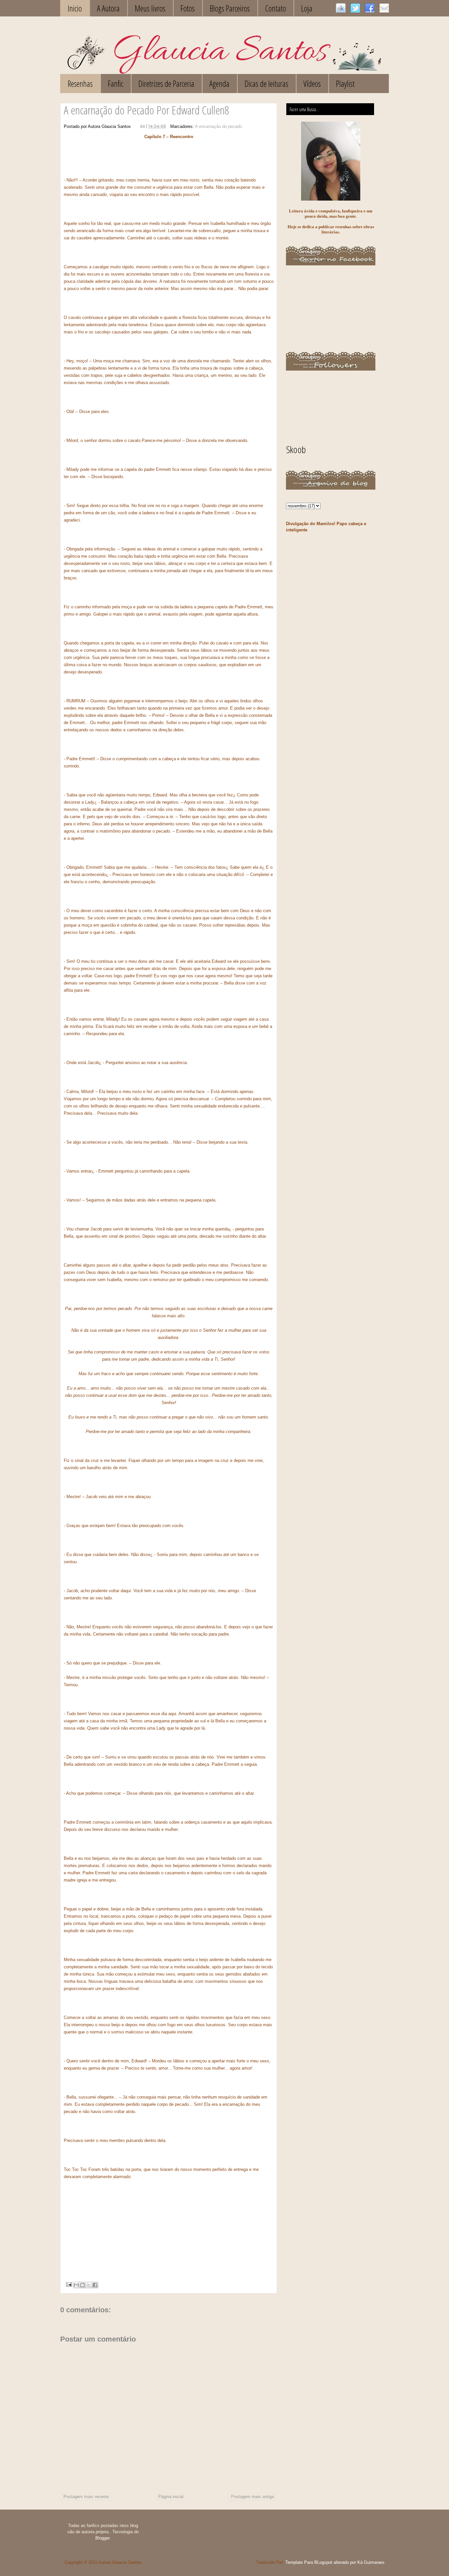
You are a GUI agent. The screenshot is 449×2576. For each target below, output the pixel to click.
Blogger (102, 2538)
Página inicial (171, 2497)
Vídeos (312, 84)
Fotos (188, 8)
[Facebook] (370, 8)
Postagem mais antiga (252, 2497)
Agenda (219, 84)
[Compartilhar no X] (89, 2285)
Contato (275, 8)
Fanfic (116, 84)
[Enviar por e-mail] (76, 2285)
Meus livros (150, 8)
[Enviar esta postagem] (69, 2284)
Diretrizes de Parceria (166, 84)
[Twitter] (355, 8)
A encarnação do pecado (218, 126)
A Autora (108, 8)
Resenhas (80, 84)
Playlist (345, 84)
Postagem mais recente (86, 2497)
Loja (307, 8)
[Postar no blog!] (83, 2285)
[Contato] (384, 8)
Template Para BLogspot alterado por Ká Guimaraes (335, 2562)
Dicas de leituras (266, 84)
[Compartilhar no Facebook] (95, 2285)
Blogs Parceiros (230, 8)
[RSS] (341, 8)
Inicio (75, 8)
